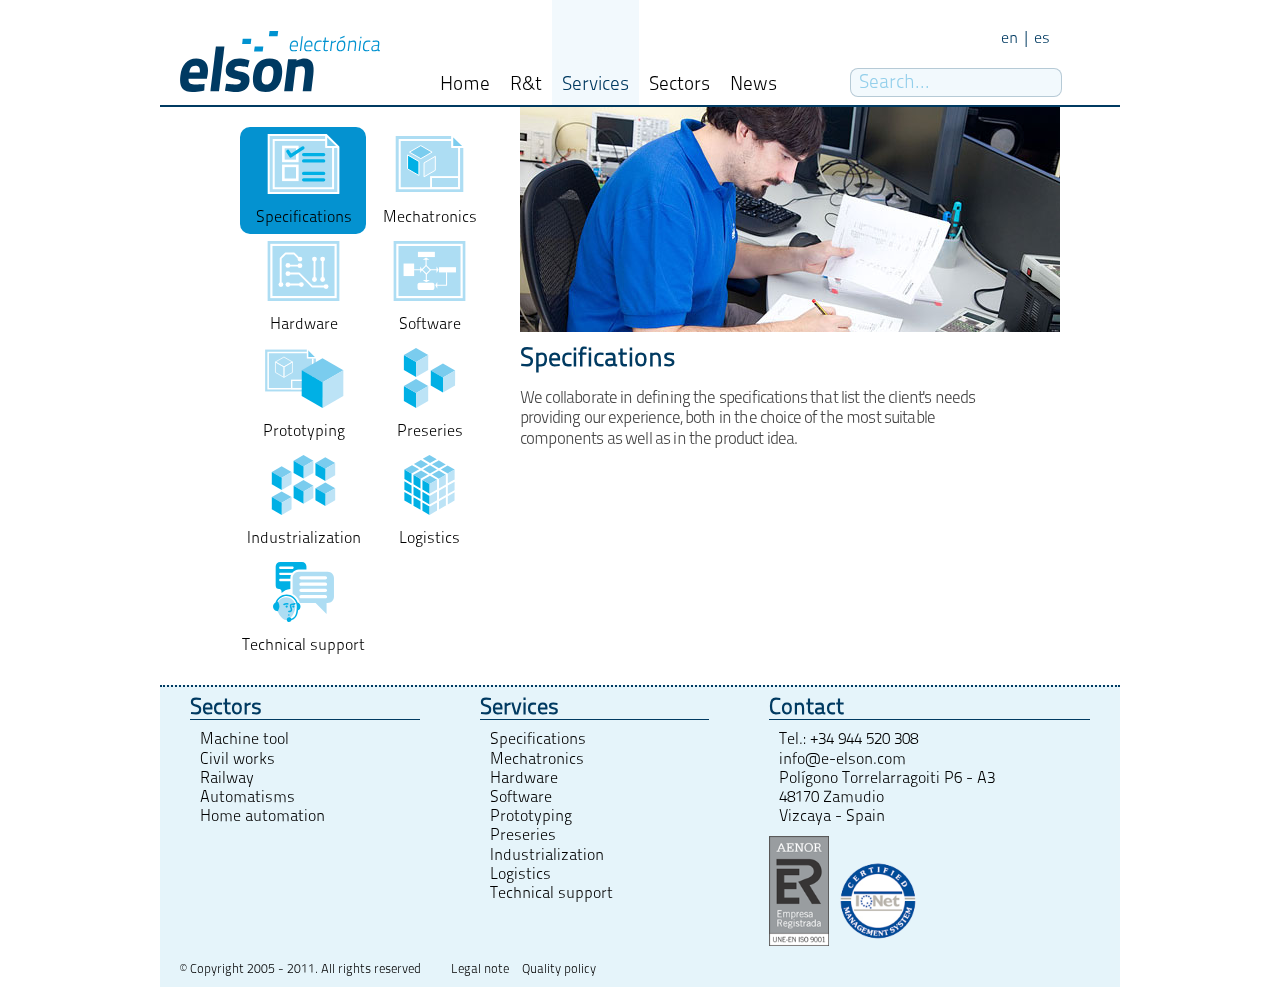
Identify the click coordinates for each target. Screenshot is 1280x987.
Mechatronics (537, 759)
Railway (227, 778)
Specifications (538, 739)
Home (465, 84)
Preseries (523, 835)
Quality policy (559, 969)
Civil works (237, 759)
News (753, 84)
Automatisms (247, 797)
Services (595, 84)
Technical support (551, 893)
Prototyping (531, 816)
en (1009, 38)
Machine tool (244, 739)
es (1042, 38)
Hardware (524, 778)
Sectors (679, 84)
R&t (526, 84)
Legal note (480, 969)
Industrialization (547, 855)
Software (521, 797)
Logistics (520, 874)
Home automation (262, 816)
